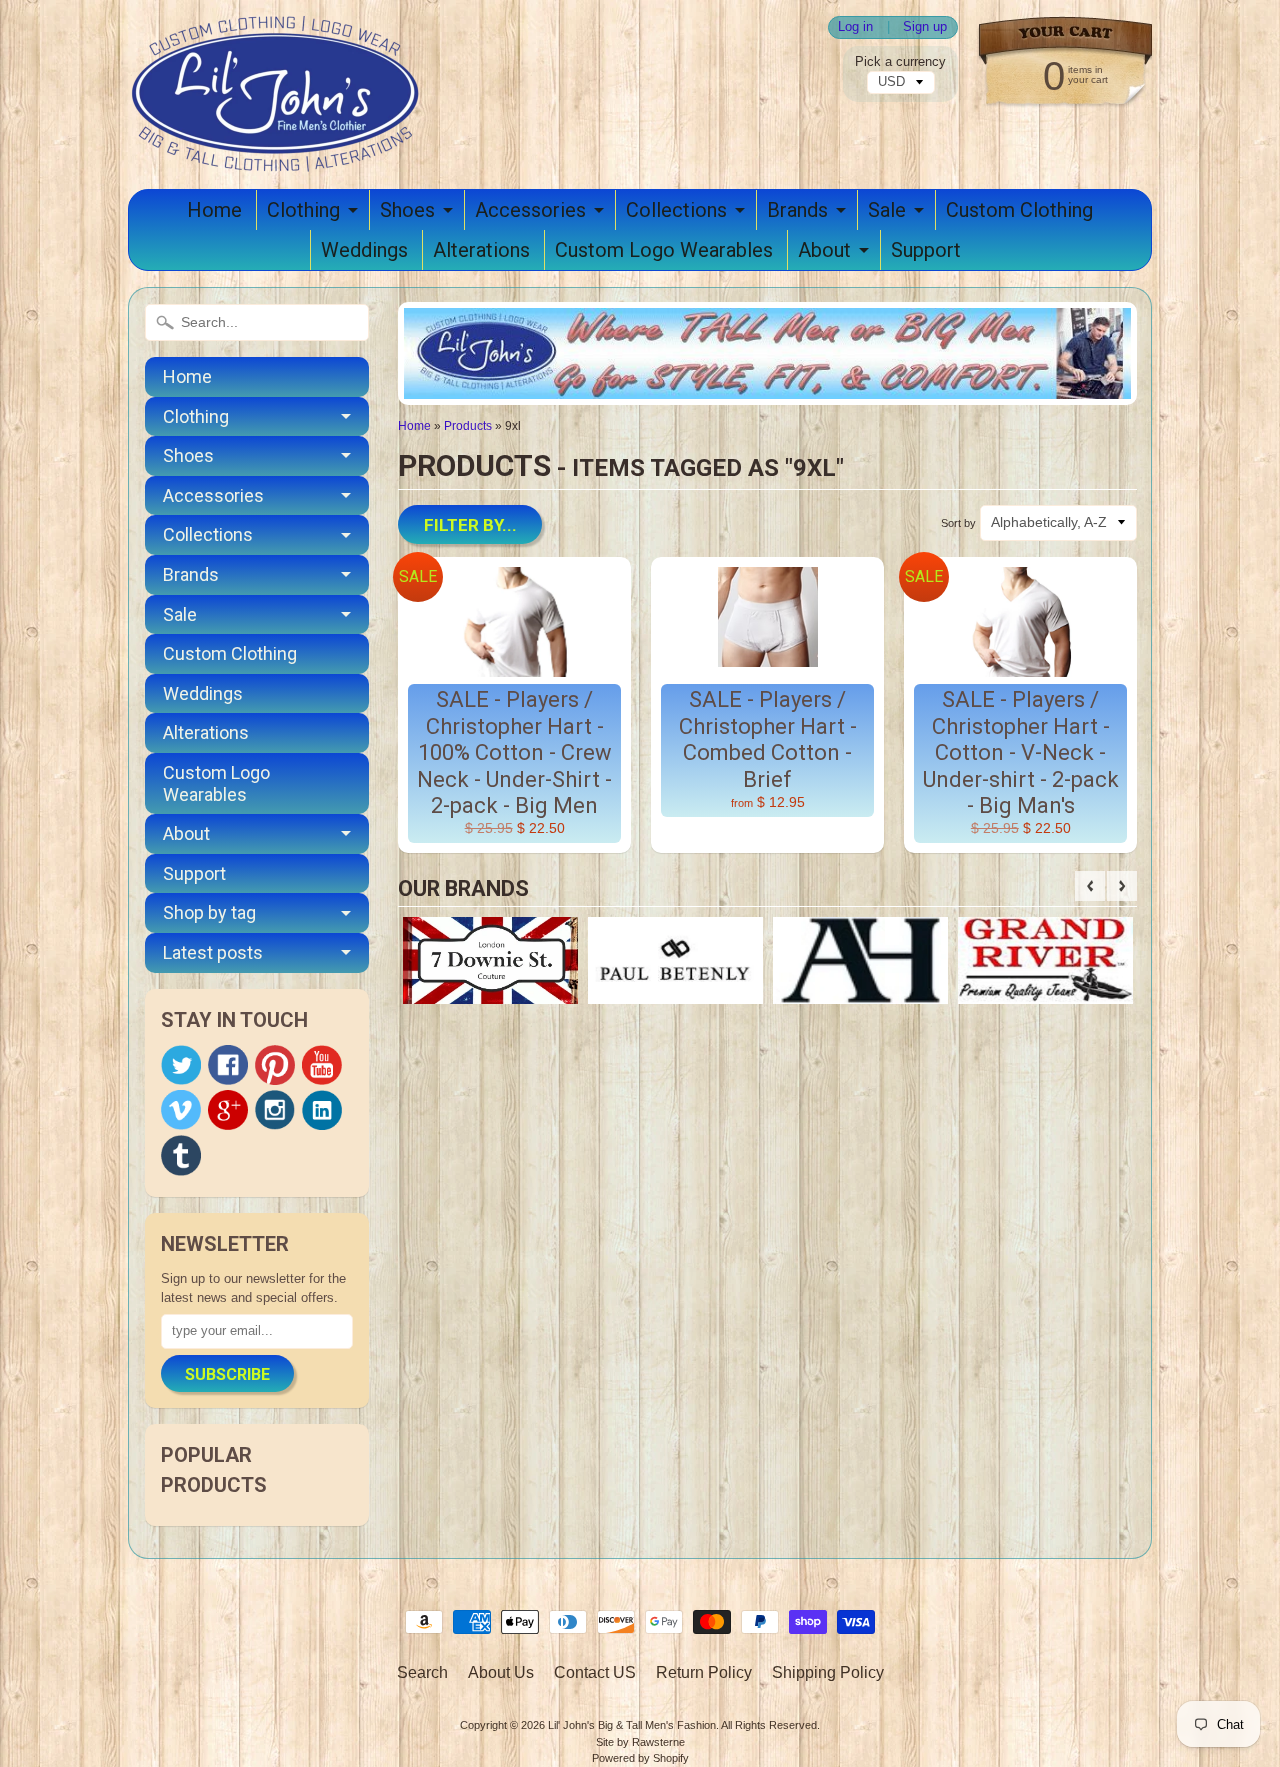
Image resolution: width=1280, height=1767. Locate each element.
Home (214, 210)
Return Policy (704, 1672)
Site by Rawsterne (640, 1742)
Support (926, 250)
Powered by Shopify (640, 1758)
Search (422, 1672)
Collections (676, 210)
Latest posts (213, 952)
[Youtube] (322, 1065)
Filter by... (470, 525)
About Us (501, 1672)
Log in (855, 27)
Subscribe (227, 1374)
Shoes (407, 210)
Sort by (958, 523)
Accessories (530, 210)
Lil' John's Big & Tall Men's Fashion (632, 1725)
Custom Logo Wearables (664, 250)
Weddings (364, 250)
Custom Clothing (1019, 210)
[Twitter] (181, 1065)
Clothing (303, 210)
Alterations (481, 250)
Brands (797, 210)
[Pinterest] (275, 1065)
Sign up (925, 27)
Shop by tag (209, 912)
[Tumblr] (181, 1155)
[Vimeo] (181, 1110)
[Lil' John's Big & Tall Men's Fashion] (278, 146)
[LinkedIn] (322, 1110)
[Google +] (228, 1110)
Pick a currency (900, 61)
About (824, 250)
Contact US (595, 1672)
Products (468, 426)
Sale (887, 210)
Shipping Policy (828, 1672)
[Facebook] (228, 1065)
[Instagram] (275, 1110)
